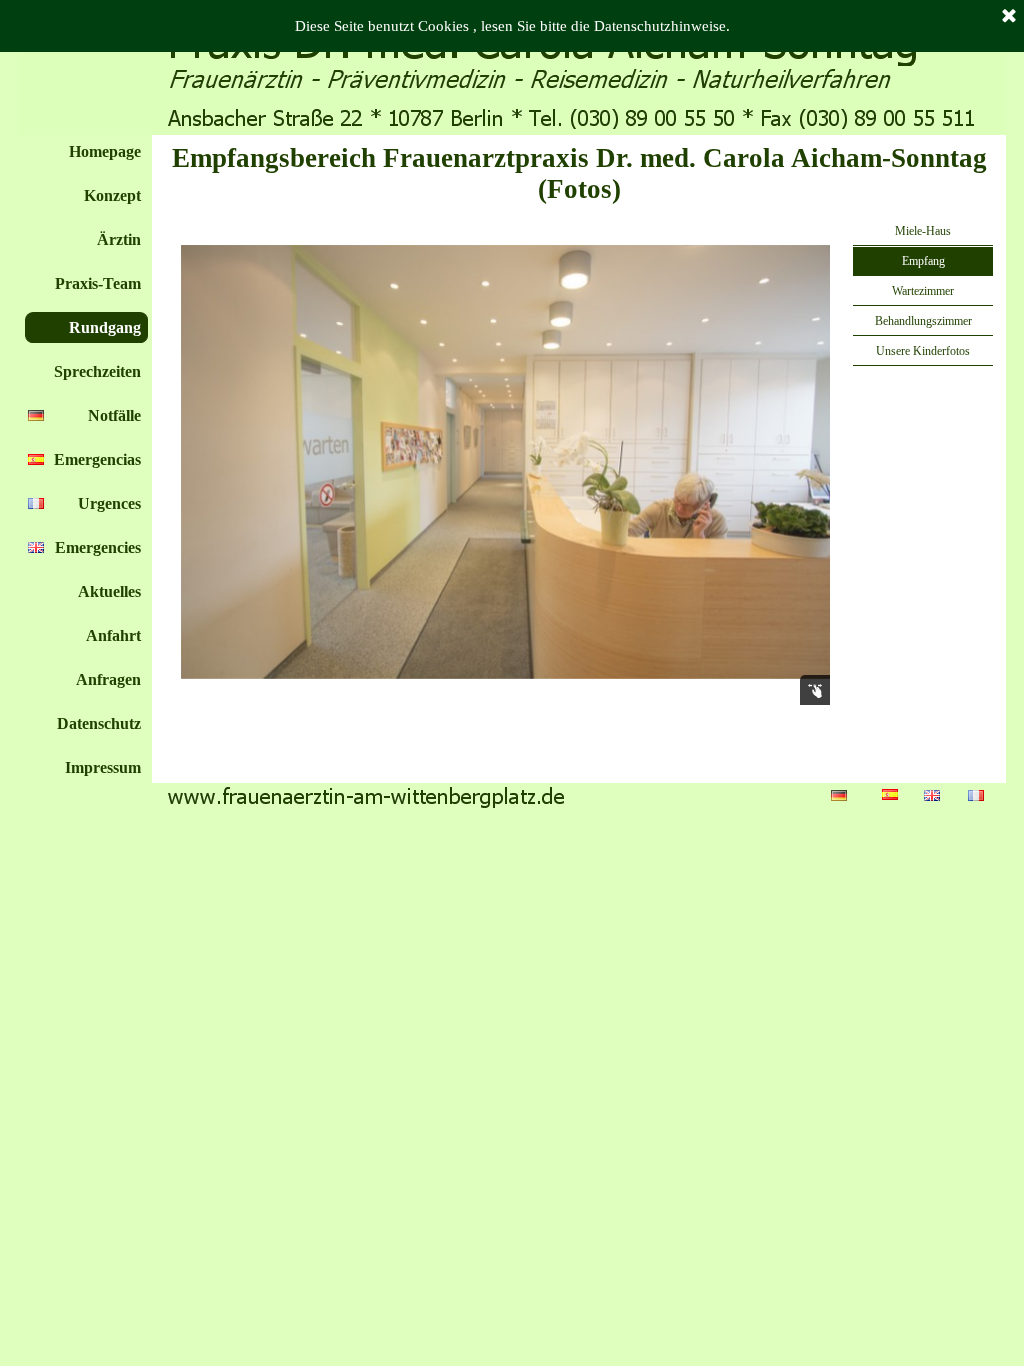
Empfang (923, 261)
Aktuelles (109, 591)
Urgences (109, 503)
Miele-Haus (923, 231)
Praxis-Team (98, 283)
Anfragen (108, 679)
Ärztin (119, 239)
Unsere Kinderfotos (923, 351)
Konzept (112, 195)
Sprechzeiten (97, 371)
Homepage (105, 151)
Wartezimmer (923, 291)
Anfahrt (113, 635)
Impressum (103, 767)
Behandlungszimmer (923, 321)
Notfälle (114, 415)
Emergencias (97, 459)
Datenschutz (99, 723)
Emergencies (98, 547)
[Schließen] (1009, 17)
